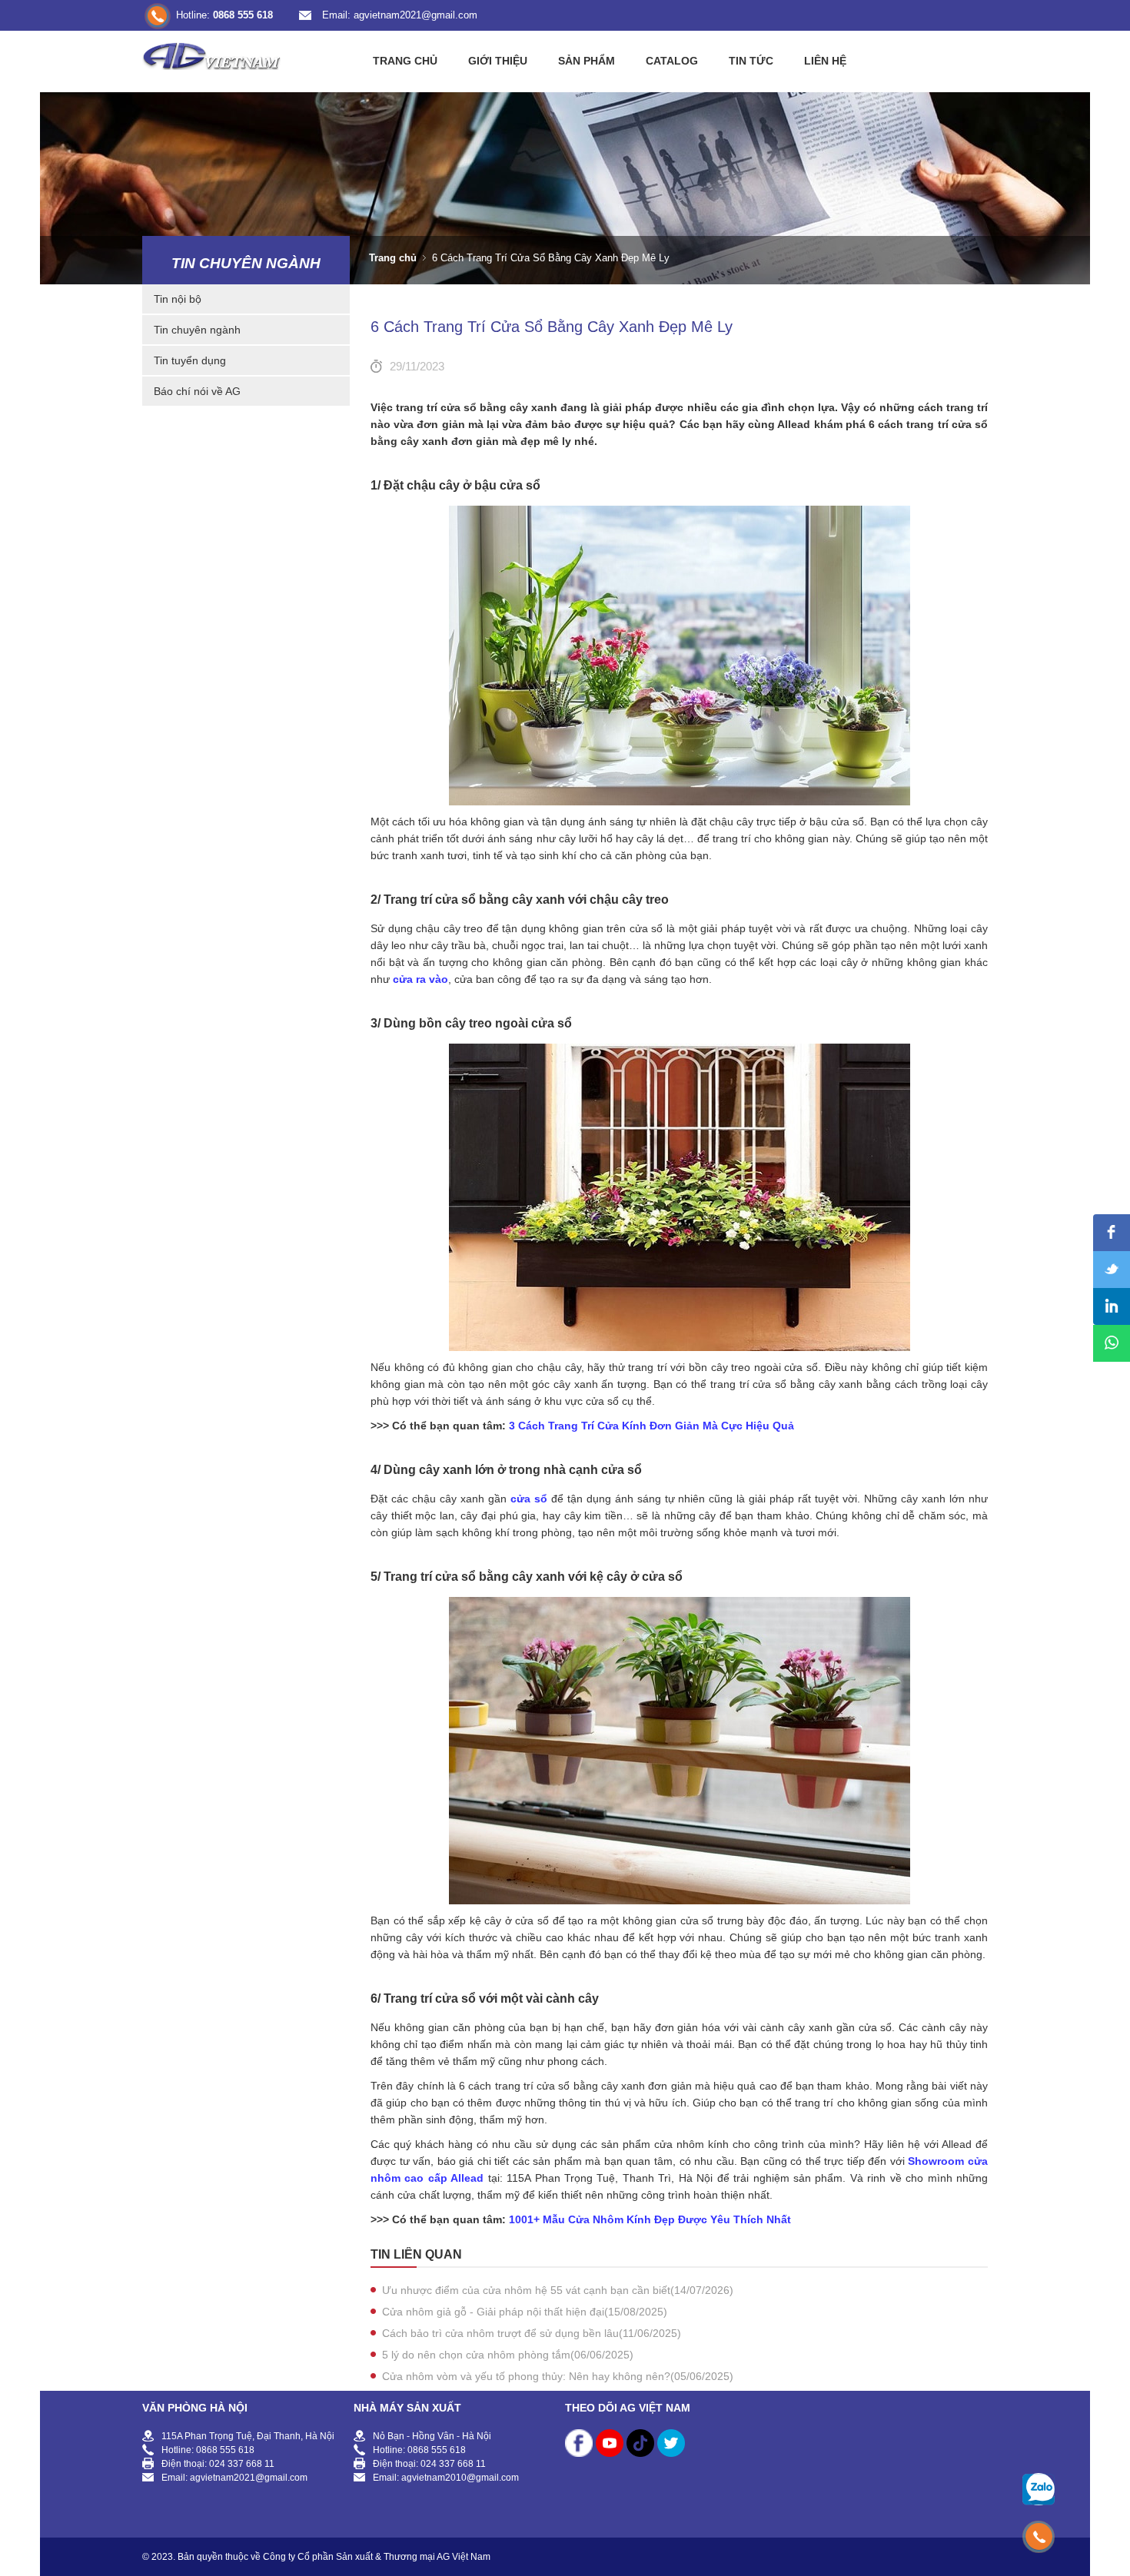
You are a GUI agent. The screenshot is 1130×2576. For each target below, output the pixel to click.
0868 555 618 (243, 15)
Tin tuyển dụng (190, 360)
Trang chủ (405, 61)
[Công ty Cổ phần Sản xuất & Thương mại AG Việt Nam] (211, 54)
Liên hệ (825, 61)
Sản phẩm (587, 61)
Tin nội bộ (178, 299)
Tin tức (751, 61)
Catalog (672, 61)
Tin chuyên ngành (246, 263)
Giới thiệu (498, 61)
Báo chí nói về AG (197, 391)
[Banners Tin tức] (565, 188)
